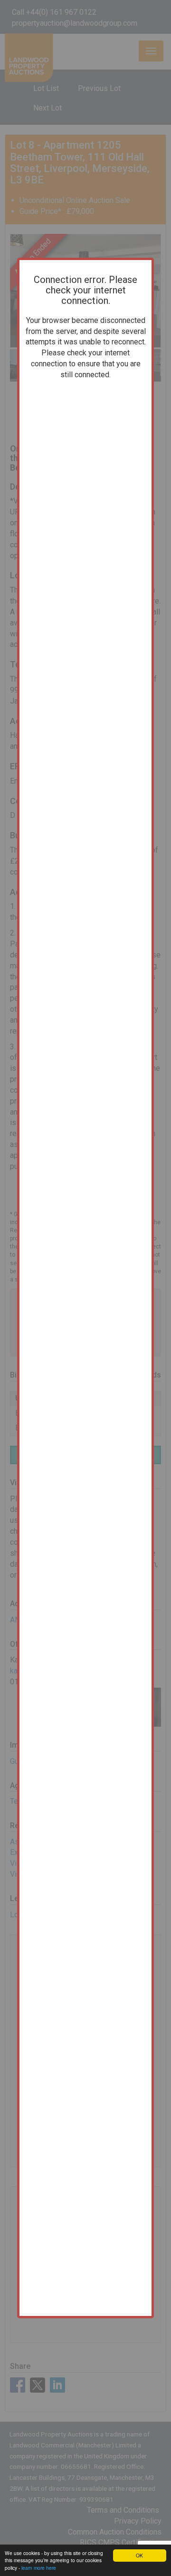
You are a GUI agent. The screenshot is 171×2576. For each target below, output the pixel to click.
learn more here (39, 2568)
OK (139, 2555)
